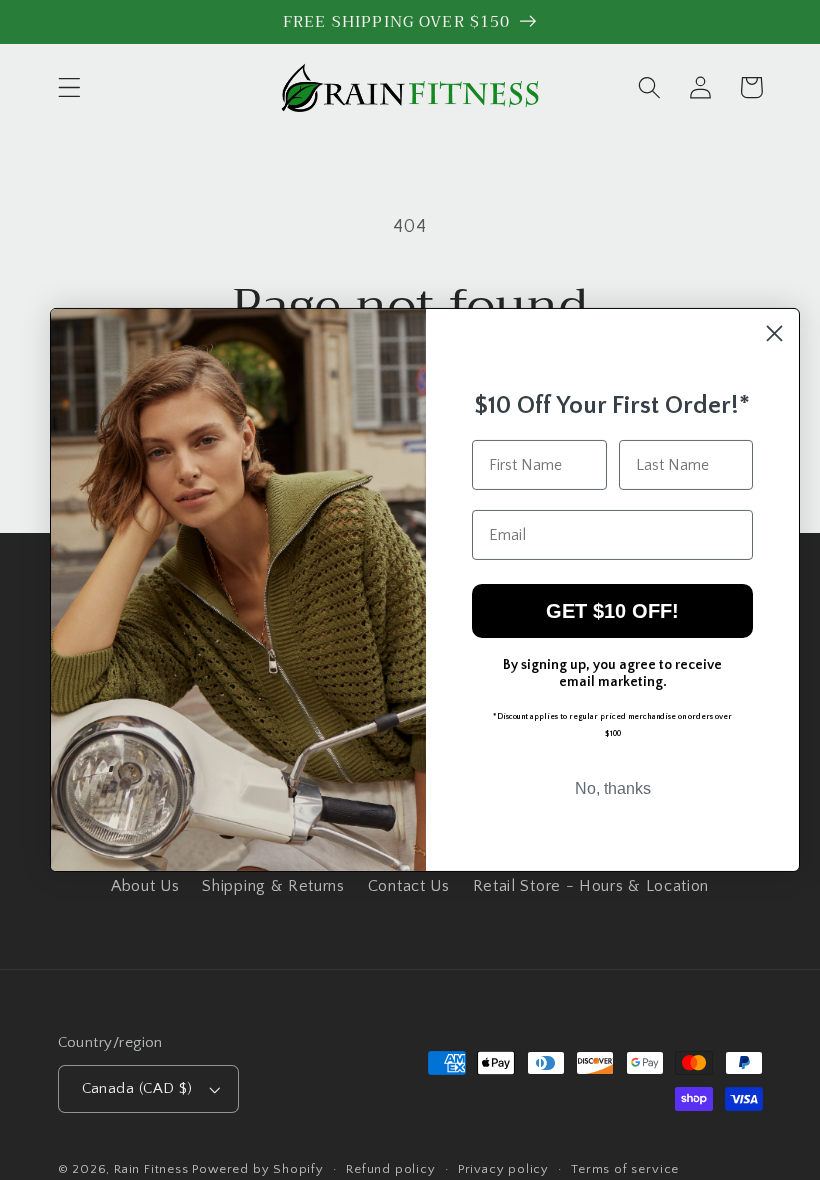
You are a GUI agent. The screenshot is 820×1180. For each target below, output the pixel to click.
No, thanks (613, 788)
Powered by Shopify (258, 1169)
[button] (69, 87)
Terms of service (625, 1169)
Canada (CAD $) (137, 1088)
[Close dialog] (774, 333)
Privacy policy (503, 1169)
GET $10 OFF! (612, 611)
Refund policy (390, 1169)
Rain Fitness (153, 1169)
